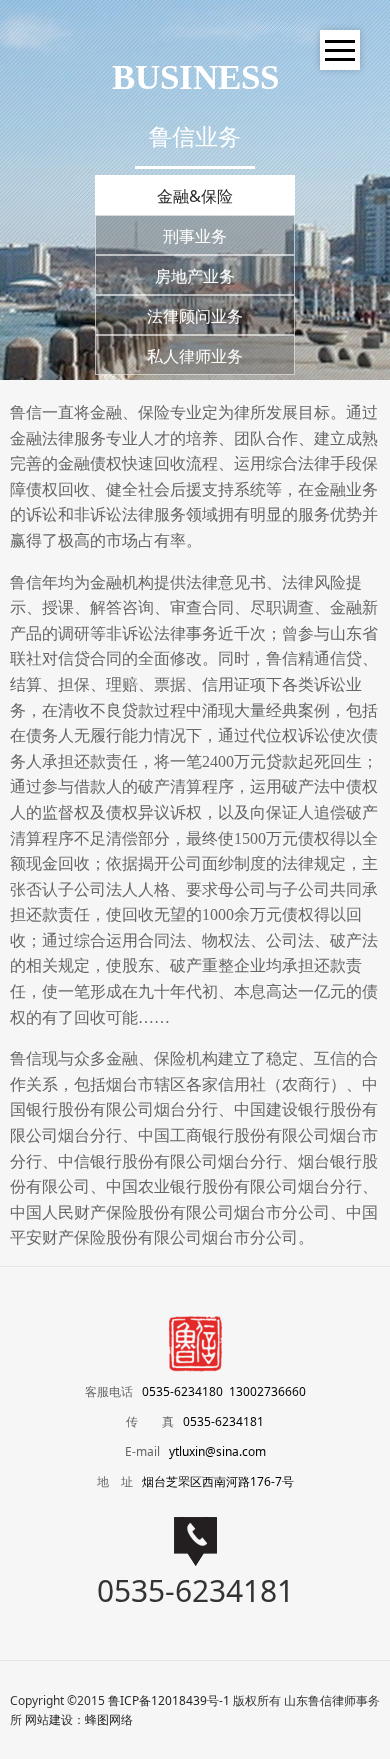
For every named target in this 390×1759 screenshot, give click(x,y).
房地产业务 (195, 276)
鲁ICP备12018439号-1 (169, 1700)
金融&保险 (195, 196)
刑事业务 (195, 236)
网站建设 (49, 1719)
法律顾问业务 (195, 316)
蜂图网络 (109, 1719)
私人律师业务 (195, 356)
